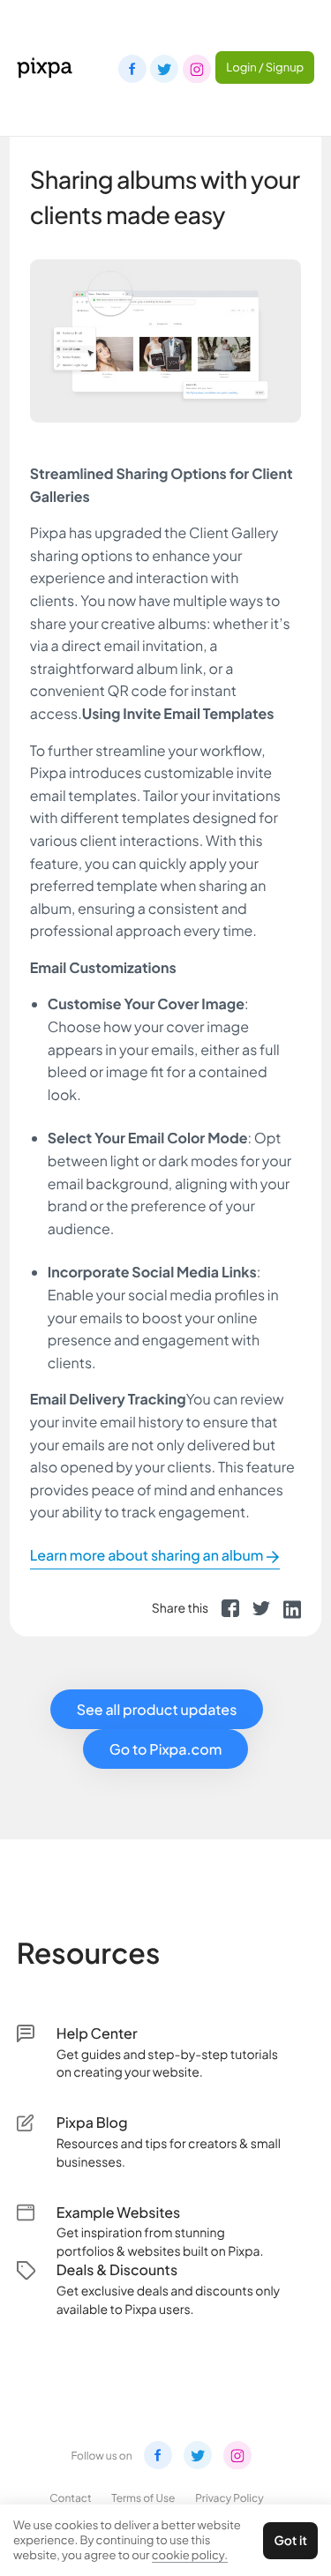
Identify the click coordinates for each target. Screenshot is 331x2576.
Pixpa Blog (92, 2122)
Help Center (97, 2033)
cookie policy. (190, 2555)
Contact (70, 2498)
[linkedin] (292, 1608)
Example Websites (119, 2212)
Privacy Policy (229, 2498)
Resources (89, 1953)
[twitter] (261, 1608)
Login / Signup (265, 67)
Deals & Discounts (117, 2269)
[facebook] (230, 1608)
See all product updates (157, 1709)
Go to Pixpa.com (166, 1749)
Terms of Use (143, 2498)
